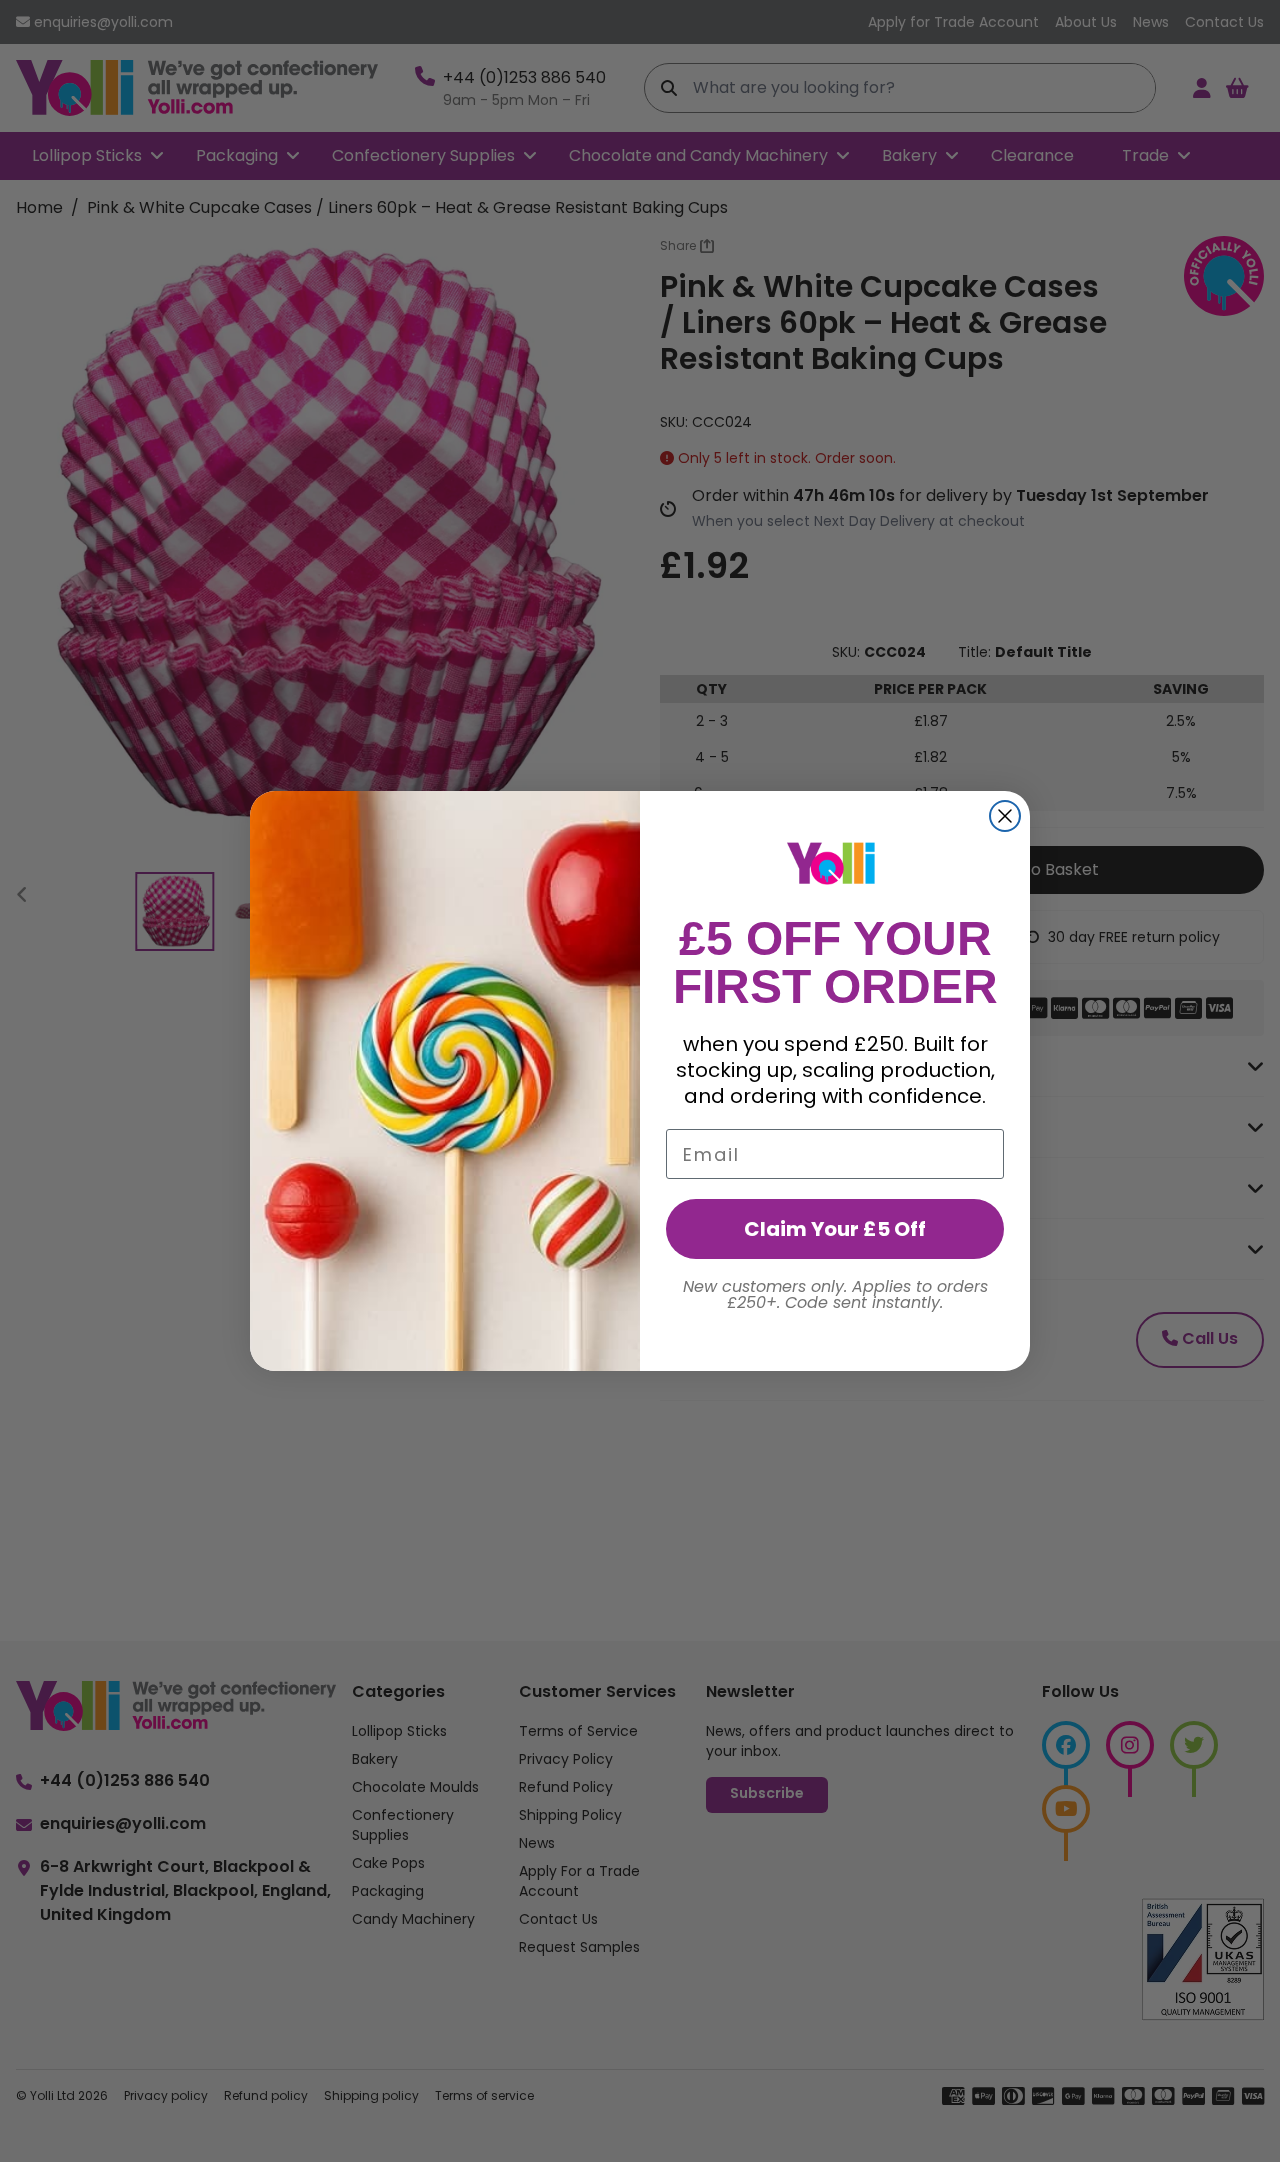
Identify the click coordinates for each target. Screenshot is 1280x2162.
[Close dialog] (1005, 816)
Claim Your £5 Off (835, 1229)
